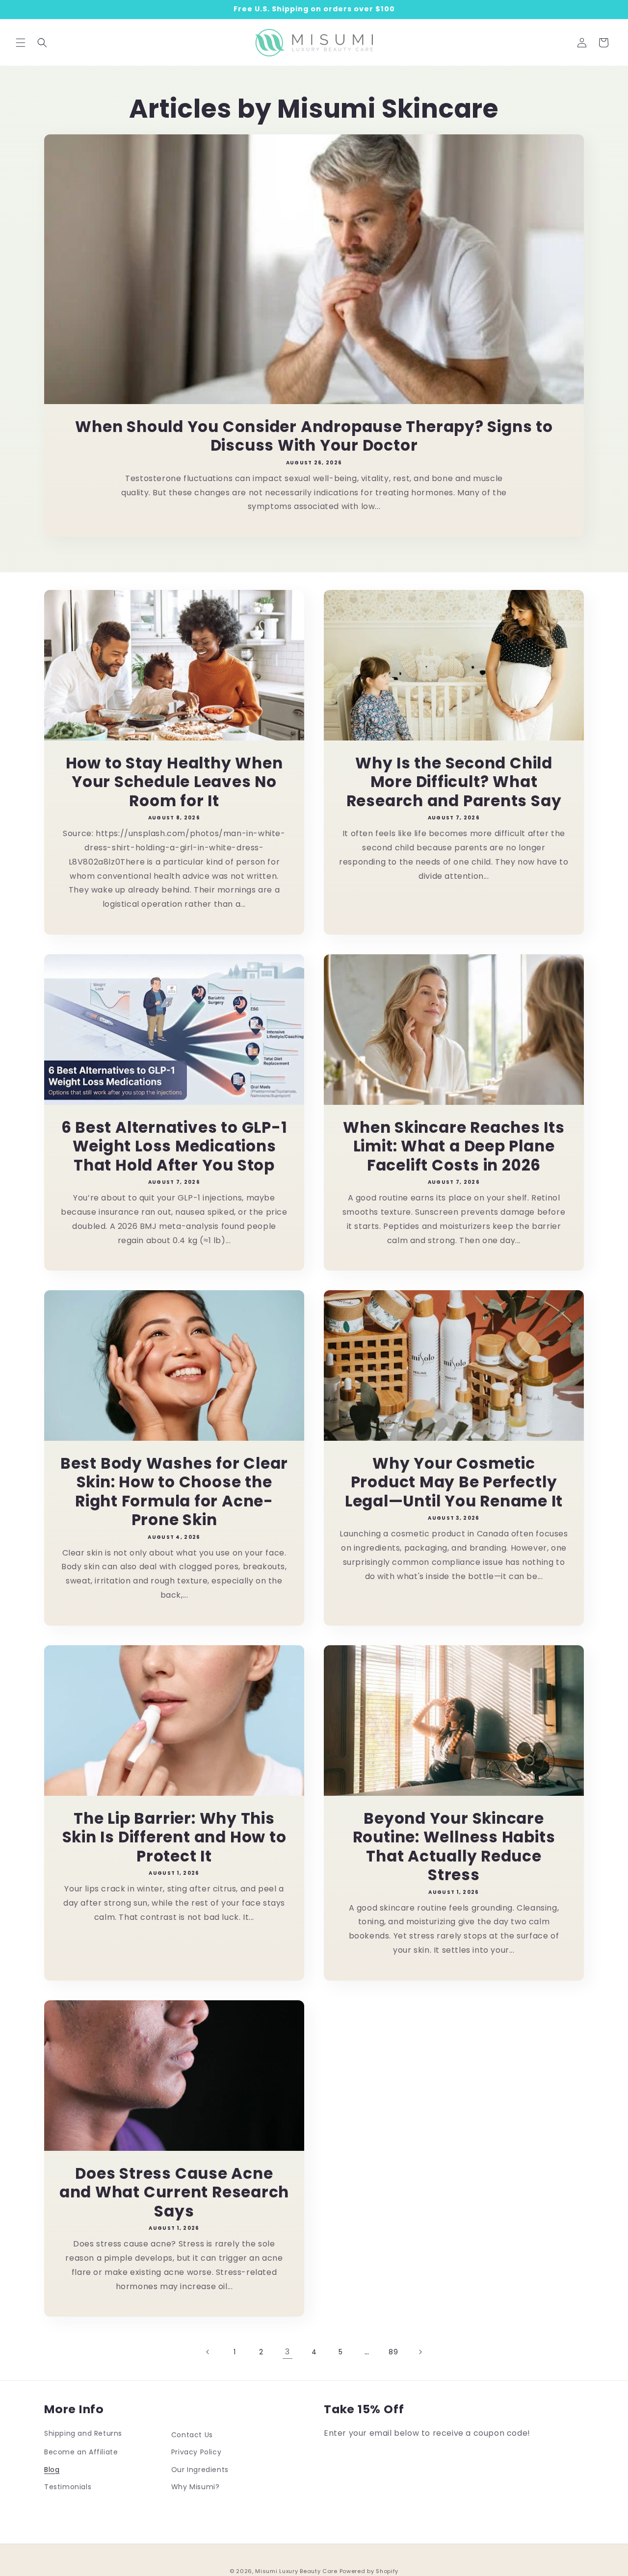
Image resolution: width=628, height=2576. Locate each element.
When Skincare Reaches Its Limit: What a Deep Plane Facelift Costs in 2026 (454, 1146)
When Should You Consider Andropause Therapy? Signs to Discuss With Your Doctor (314, 436)
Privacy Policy (196, 2452)
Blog (52, 2469)
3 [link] (288, 2352)
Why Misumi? (196, 2486)
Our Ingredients (200, 2469)
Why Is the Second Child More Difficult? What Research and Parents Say (454, 782)
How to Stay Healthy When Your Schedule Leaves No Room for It (174, 782)
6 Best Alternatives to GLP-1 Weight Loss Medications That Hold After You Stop (174, 1146)
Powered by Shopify (369, 2571)
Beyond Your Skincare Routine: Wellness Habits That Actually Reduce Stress (454, 1847)
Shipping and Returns (83, 2433)
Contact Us (192, 2435)
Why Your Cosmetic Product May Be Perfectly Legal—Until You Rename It (454, 1482)
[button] (21, 43)
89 (393, 2352)
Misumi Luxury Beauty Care (296, 2571)
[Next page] (420, 2352)
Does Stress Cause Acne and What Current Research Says (174, 2192)
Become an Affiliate (81, 2452)
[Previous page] (208, 2352)
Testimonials (68, 2486)
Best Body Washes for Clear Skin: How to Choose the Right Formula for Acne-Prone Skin (174, 1492)
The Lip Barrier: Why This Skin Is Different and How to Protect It (174, 1837)
